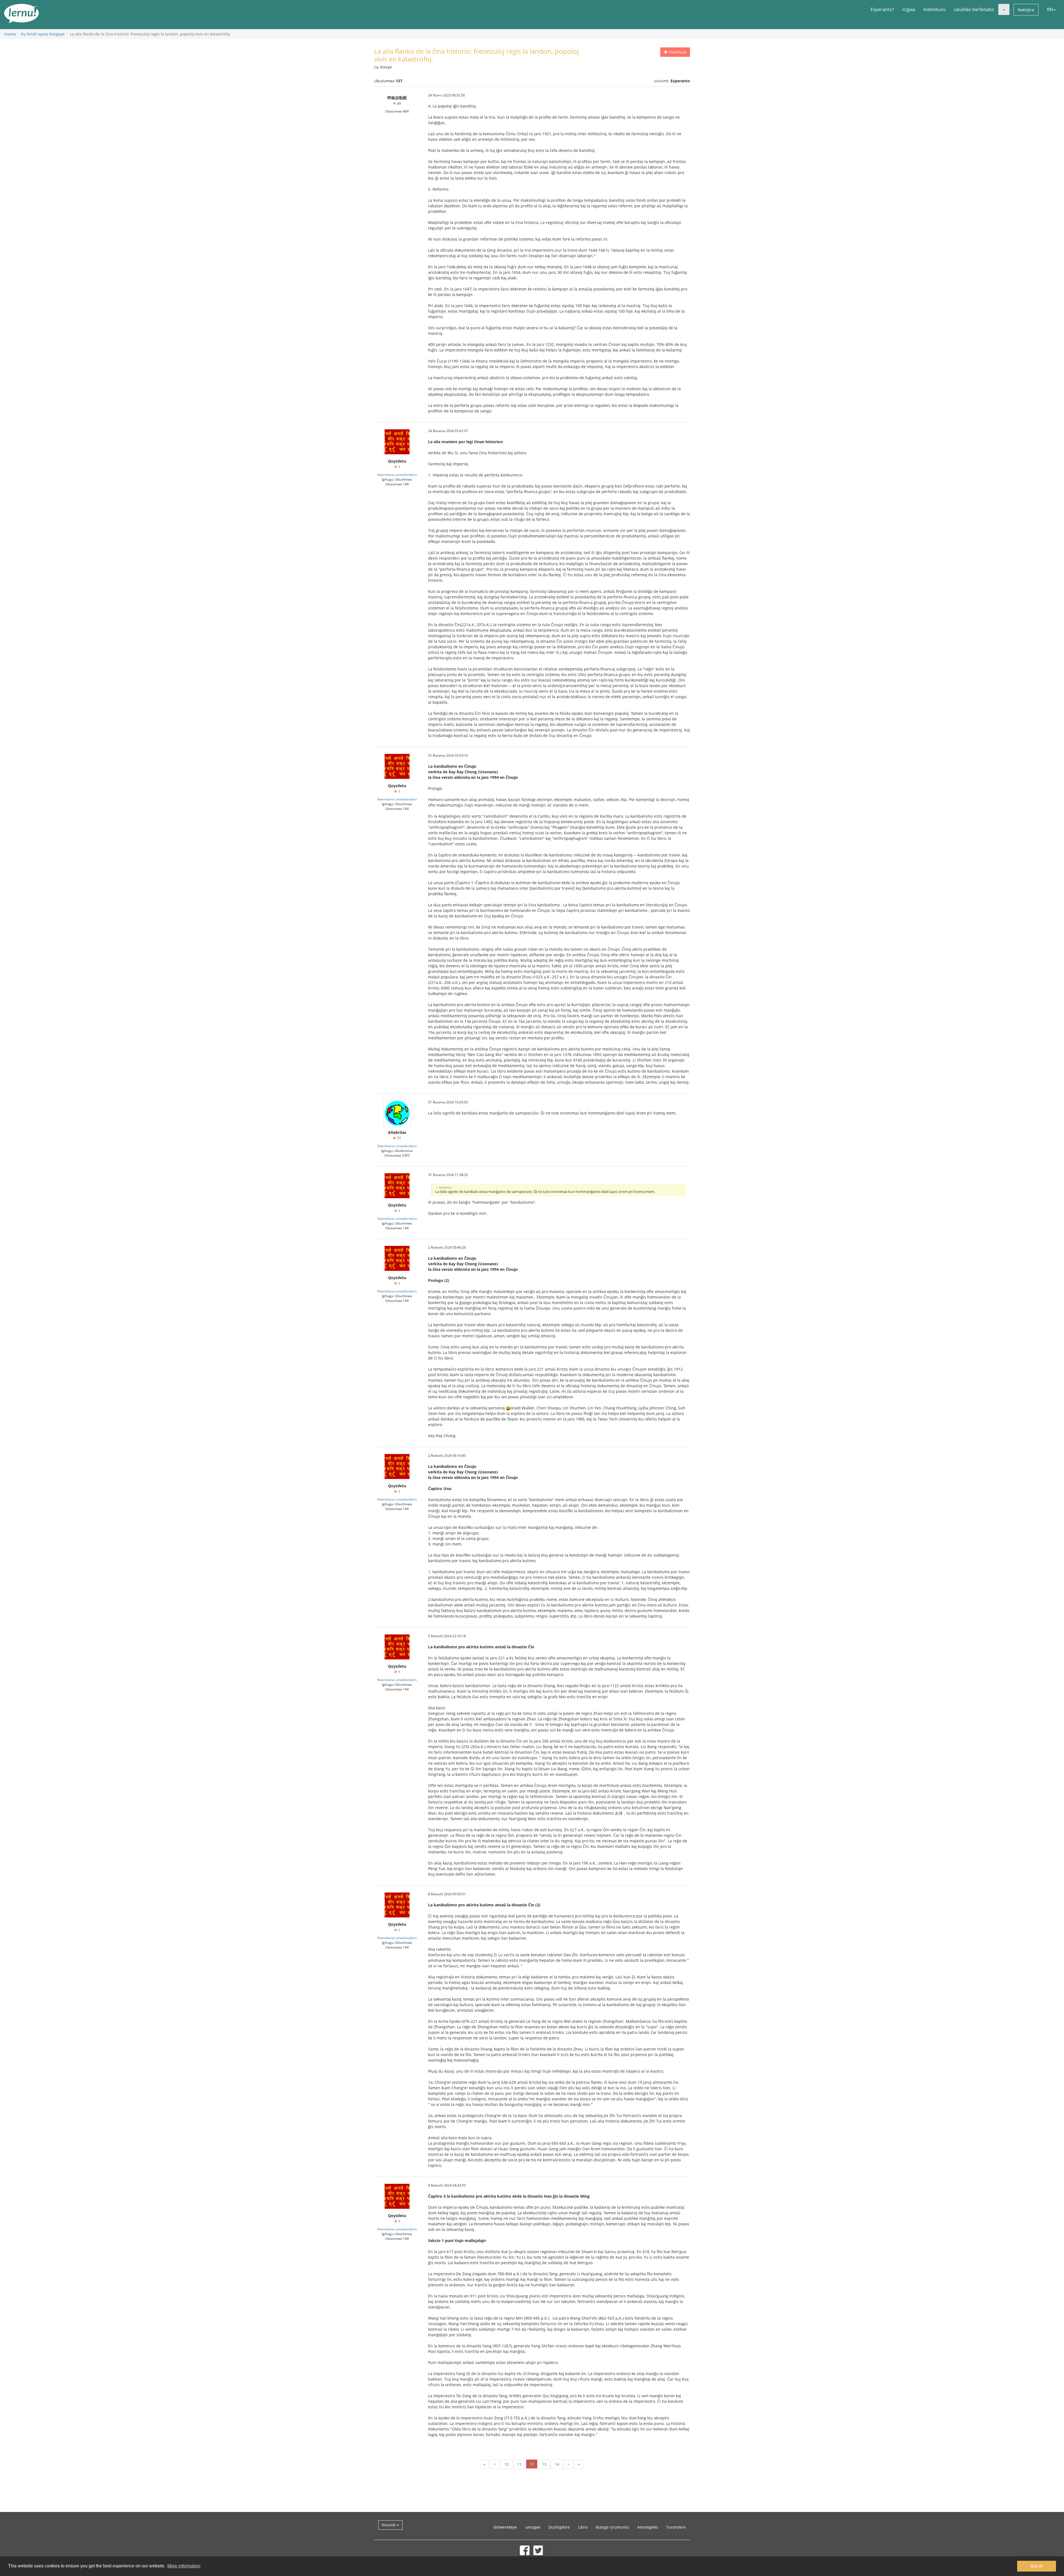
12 (532, 2464)
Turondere (676, 2527)
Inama (10, 34)
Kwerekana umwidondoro (397, 475)
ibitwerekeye (505, 2527)
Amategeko (648, 2527)
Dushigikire (559, 2527)
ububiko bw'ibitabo (974, 9)
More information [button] (184, 2566)
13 (544, 2464)
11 (519, 2464)
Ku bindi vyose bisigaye (43, 34)
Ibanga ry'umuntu (612, 2527)
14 (557, 2464)
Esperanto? (882, 9)
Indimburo (935, 9)
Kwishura (677, 52)
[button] (1004, 9)
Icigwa (909, 9)
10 (507, 2464)
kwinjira (1026, 10)
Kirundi (389, 2525)
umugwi (533, 2527)
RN (1050, 9)
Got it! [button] (1037, 2566)
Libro (583, 2527)
